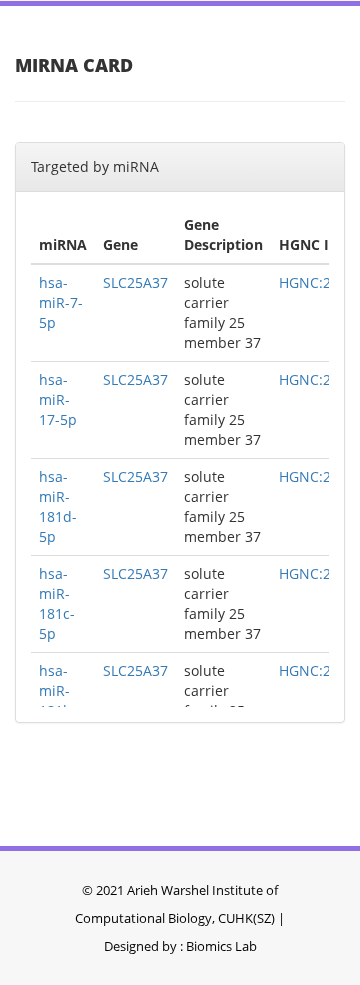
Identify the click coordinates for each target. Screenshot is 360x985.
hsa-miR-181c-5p (57, 603)
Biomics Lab (221, 946)
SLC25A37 (135, 282)
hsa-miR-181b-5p (58, 700)
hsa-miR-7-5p (61, 302)
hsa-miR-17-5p (58, 399)
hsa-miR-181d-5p (58, 506)
